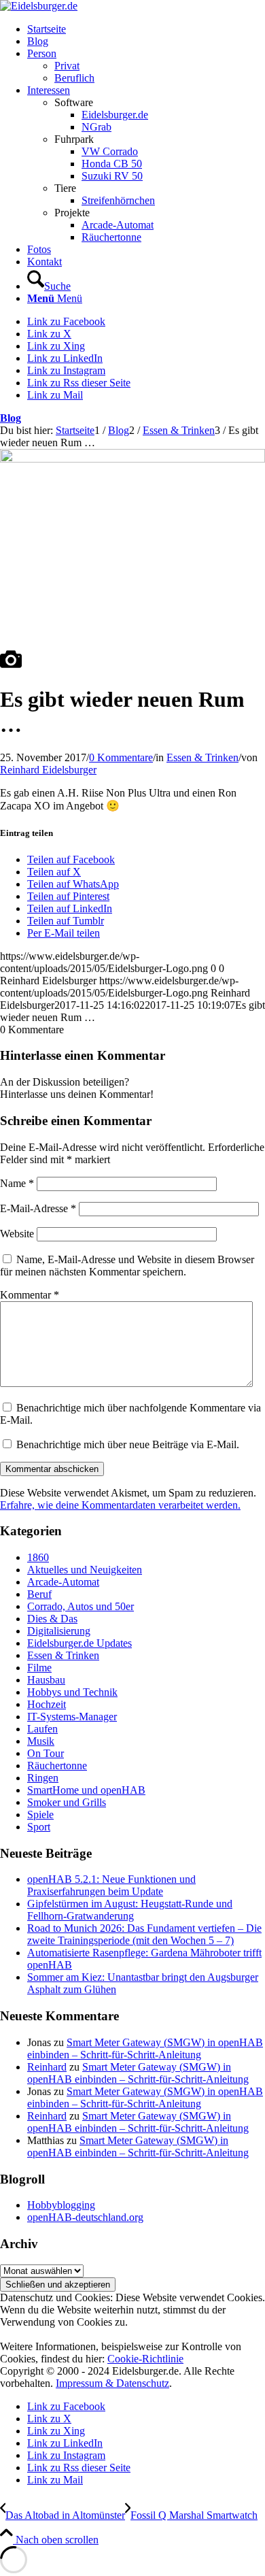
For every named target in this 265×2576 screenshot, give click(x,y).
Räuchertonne (57, 1766)
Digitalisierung (59, 1631)
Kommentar (30, 1295)
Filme (39, 1668)
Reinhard (47, 2067)
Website (17, 1234)
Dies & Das (52, 1619)
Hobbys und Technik (72, 1692)
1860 (38, 1557)
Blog (11, 418)
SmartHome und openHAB (86, 1790)
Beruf (39, 1594)
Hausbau (46, 1680)
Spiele (40, 1814)
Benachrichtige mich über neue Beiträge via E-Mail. (128, 1444)
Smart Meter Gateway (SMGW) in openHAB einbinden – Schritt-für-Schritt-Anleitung (145, 2048)
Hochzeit (47, 1704)
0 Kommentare (121, 757)
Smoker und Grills (67, 1802)
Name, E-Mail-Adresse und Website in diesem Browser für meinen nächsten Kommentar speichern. (127, 1266)
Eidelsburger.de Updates (79, 1643)
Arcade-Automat (63, 1582)
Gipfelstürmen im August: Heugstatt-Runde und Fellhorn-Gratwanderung (130, 1910)
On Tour (46, 1753)
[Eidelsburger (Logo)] (39, 6)
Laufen (42, 1729)
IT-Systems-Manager (72, 1717)
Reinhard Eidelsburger (48, 770)
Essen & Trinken (202, 757)
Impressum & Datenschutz (112, 2383)
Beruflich (74, 78)
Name (17, 1183)
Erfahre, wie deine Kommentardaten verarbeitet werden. (120, 1505)
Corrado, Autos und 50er (81, 1606)
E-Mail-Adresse (38, 1208)
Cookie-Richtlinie (145, 2359)
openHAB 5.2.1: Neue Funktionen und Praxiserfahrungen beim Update (111, 1885)
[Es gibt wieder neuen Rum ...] (11, 666)
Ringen (43, 1778)
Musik (41, 1741)
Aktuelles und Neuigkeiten (85, 1570)
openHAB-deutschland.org (85, 2217)
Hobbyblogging (61, 2205)
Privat (67, 66)
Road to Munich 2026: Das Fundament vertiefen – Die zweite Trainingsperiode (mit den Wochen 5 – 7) (144, 1934)
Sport (39, 1827)
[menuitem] (146, 29)
